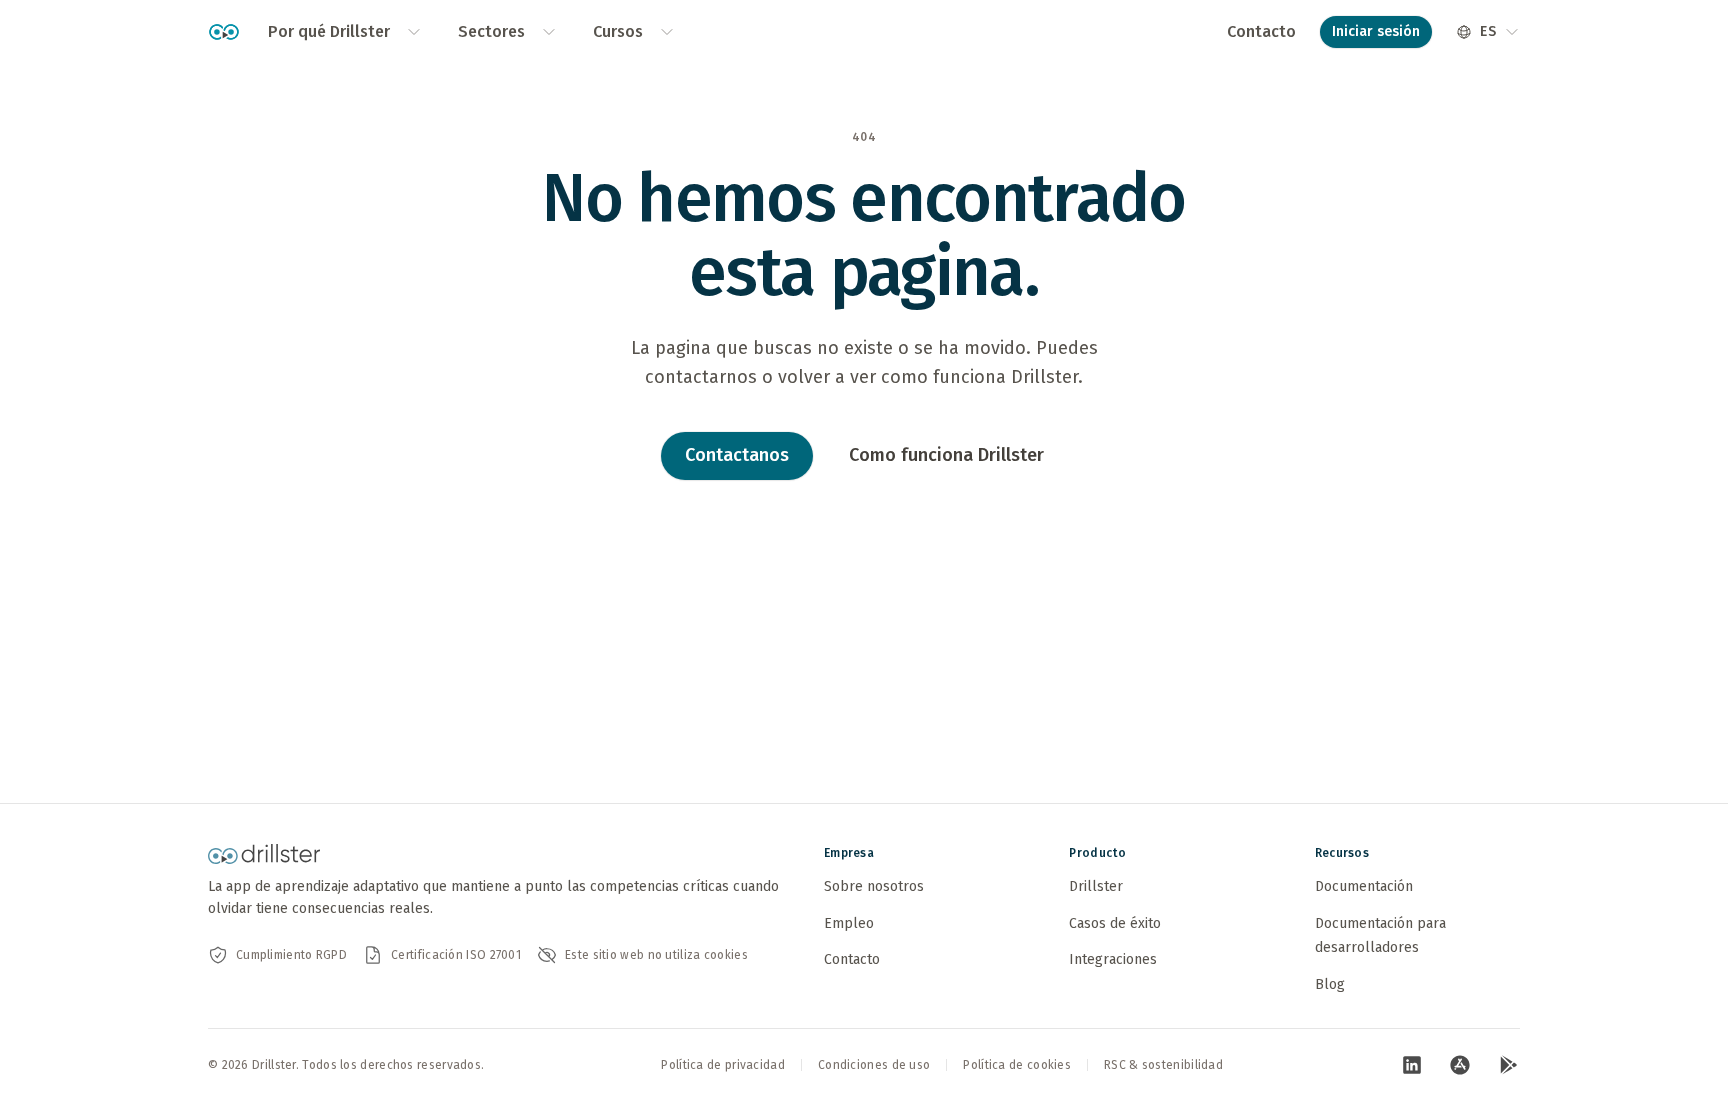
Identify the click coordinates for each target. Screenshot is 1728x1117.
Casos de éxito (1115, 923)
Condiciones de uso (874, 1065)
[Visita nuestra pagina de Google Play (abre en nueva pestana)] (1508, 1065)
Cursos (618, 31)
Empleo (849, 923)
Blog (1330, 984)
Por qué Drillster (329, 31)
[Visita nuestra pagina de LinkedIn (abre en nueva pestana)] (1412, 1065)
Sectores (491, 31)
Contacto (1261, 31)
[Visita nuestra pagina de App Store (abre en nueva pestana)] (1460, 1065)
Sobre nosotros (874, 886)
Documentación (1364, 886)
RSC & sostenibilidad (1163, 1065)
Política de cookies (1017, 1065)
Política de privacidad (723, 1065)
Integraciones (1113, 959)
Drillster (1096, 886)
